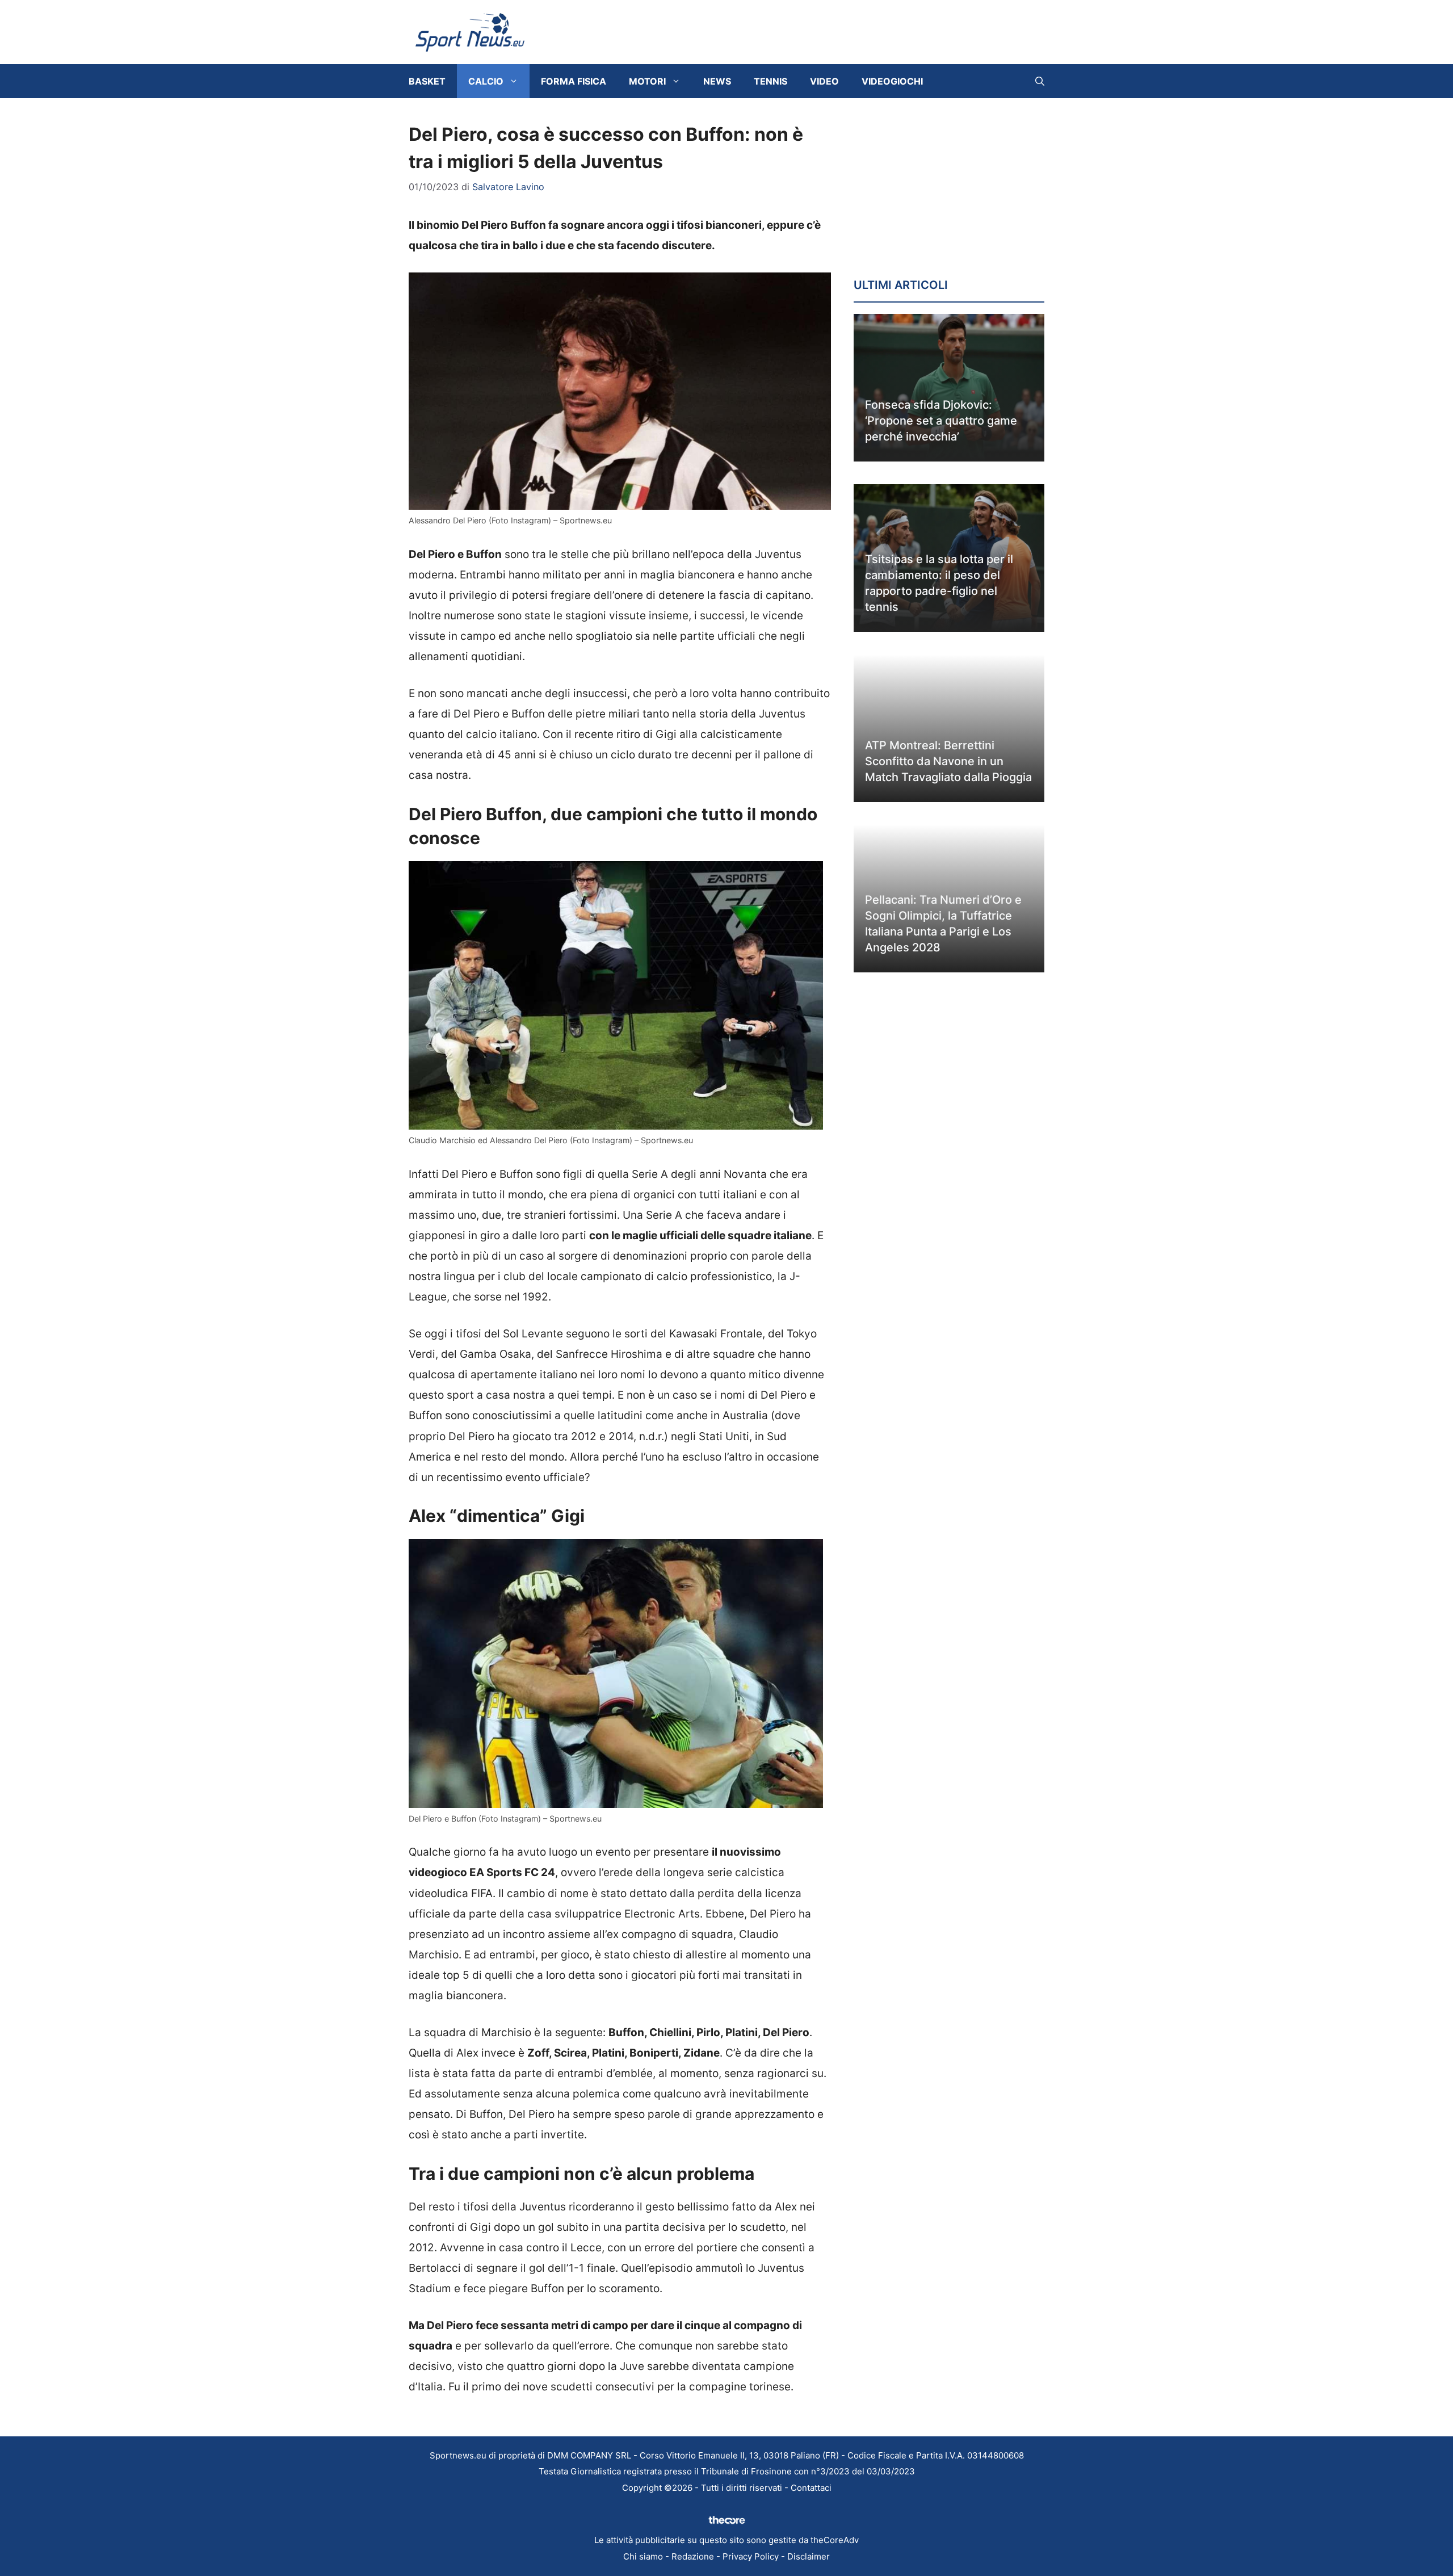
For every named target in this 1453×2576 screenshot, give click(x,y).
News (717, 81)
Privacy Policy (751, 2556)
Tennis (770, 81)
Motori (647, 81)
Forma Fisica (574, 81)
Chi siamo (643, 2556)
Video (824, 81)
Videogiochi (892, 81)
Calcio (486, 81)
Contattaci (811, 2488)
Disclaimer (809, 2556)
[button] (1040, 81)
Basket (427, 81)
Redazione (693, 2556)
